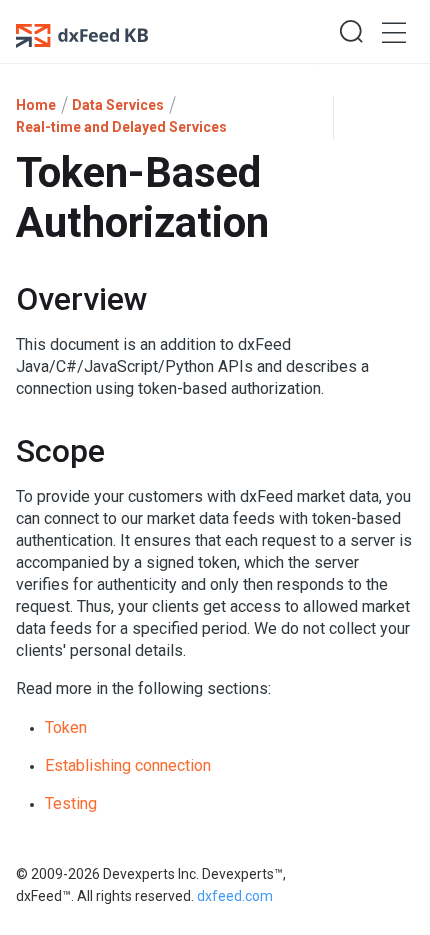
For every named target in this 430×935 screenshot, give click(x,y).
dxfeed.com (233, 896)
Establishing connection (128, 765)
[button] (351, 32)
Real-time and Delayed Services (121, 127)
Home (36, 105)
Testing (71, 803)
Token (66, 727)
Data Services (118, 105)
